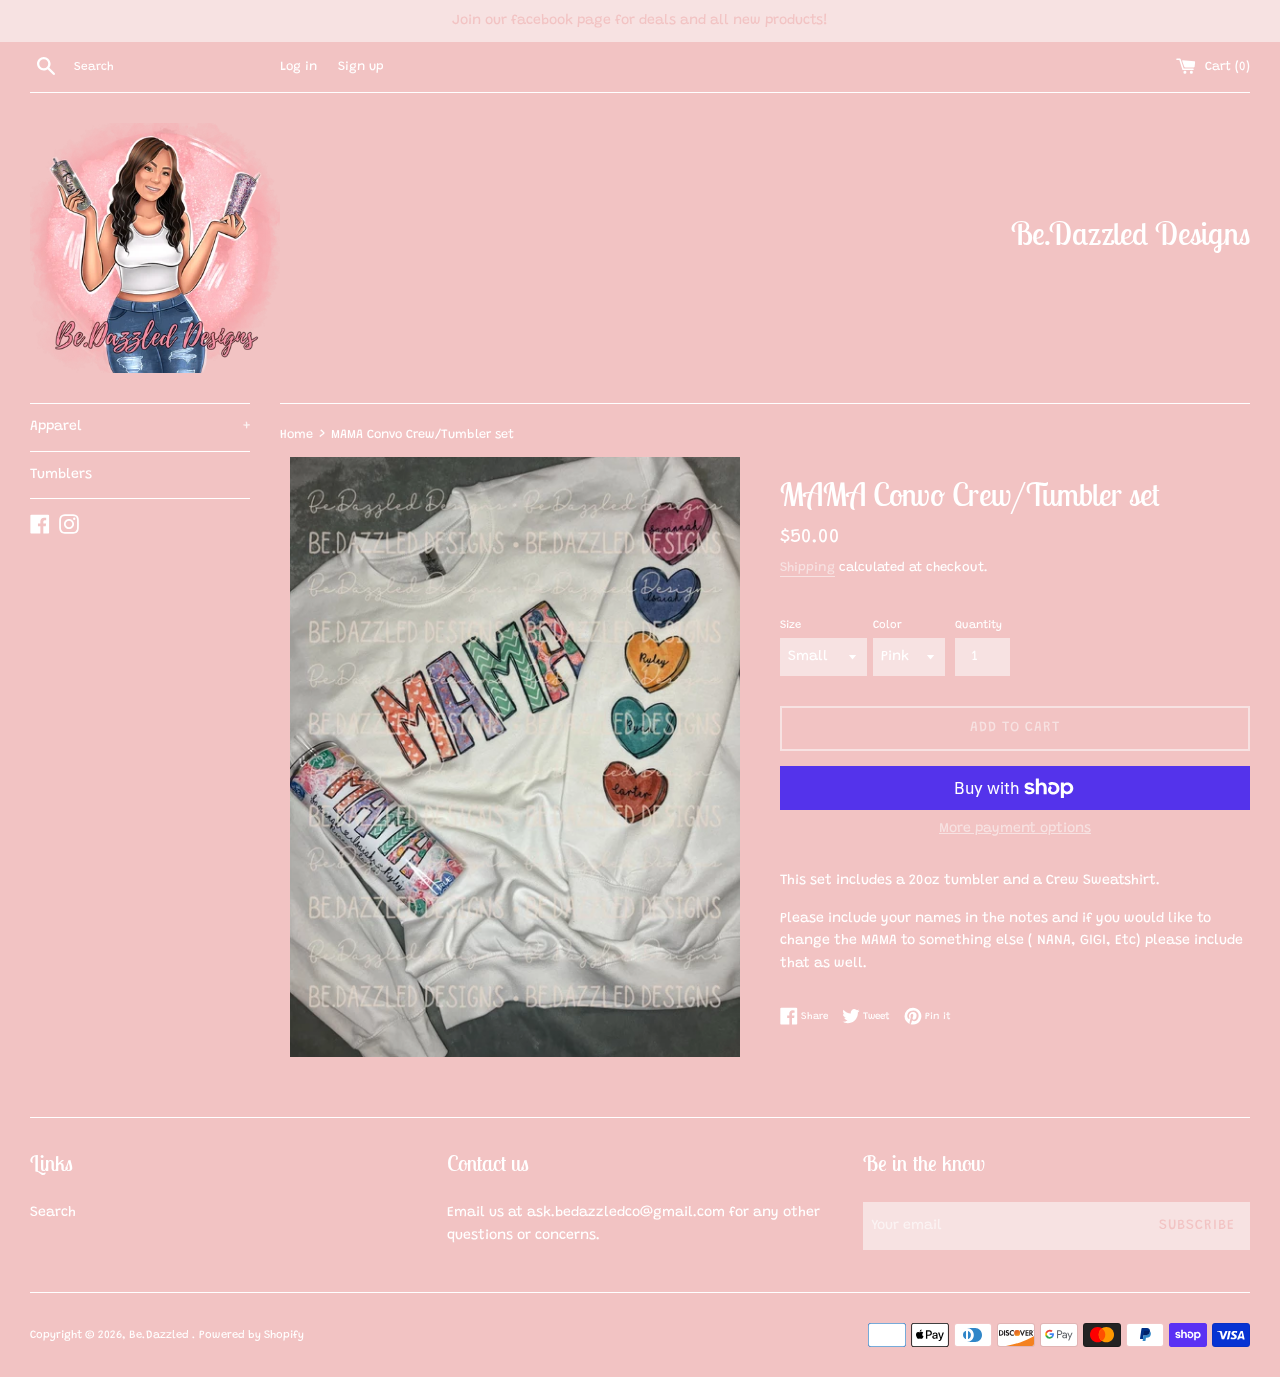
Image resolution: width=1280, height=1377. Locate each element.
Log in (298, 67)
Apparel (140, 427)
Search (53, 1213)
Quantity (978, 625)
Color (887, 625)
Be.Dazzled (160, 1335)
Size (790, 625)
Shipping (807, 567)
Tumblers (61, 475)
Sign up (361, 67)
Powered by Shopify (251, 1335)
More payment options (1015, 829)
